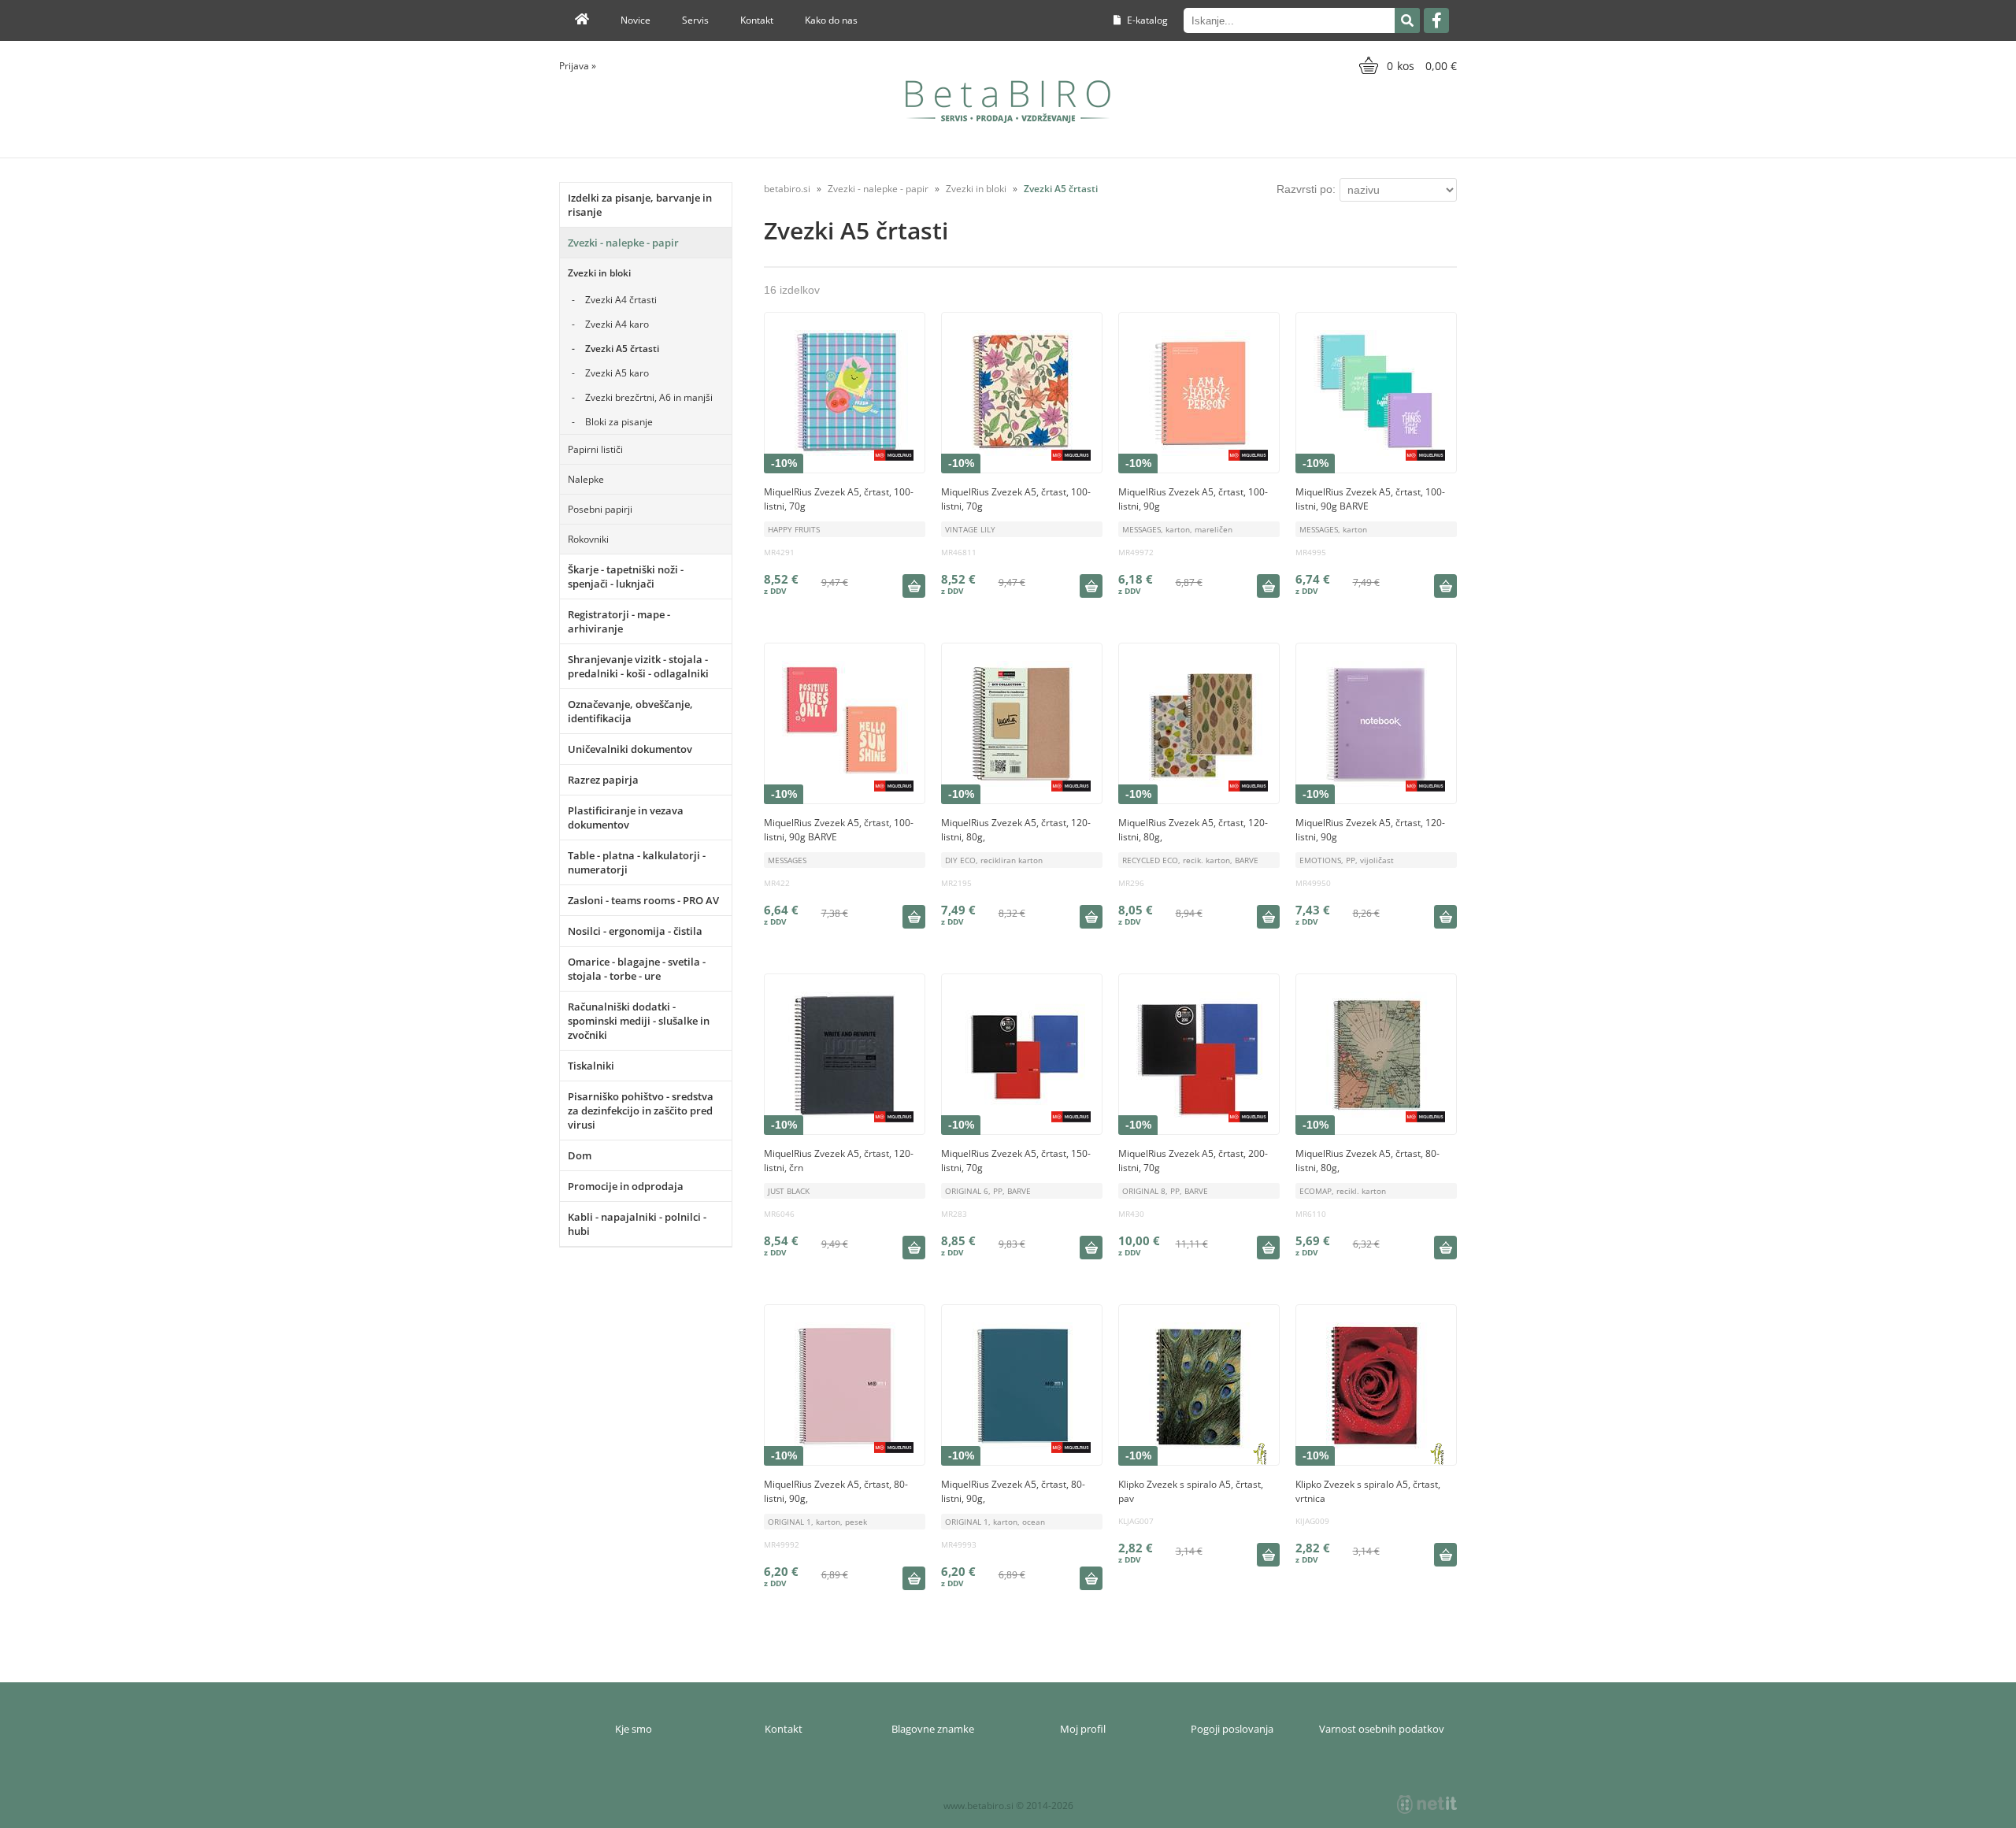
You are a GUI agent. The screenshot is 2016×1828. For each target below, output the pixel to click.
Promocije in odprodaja (626, 1186)
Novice (636, 20)
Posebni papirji (600, 509)
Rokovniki (588, 539)
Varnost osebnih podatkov (1382, 1729)
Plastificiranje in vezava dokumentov (626, 818)
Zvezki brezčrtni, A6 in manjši (649, 397)
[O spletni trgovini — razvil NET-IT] (1427, 1804)
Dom (580, 1155)
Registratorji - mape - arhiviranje (619, 621)
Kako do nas (831, 20)
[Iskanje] (1407, 20)
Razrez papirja (603, 780)
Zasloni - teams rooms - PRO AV (643, 900)
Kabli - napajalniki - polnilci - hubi (637, 1224)
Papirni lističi (595, 449)
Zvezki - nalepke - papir (623, 243)
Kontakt (757, 20)
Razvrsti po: (1306, 189)
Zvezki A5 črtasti (622, 349)
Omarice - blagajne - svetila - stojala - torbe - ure (637, 969)
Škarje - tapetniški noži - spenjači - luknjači (626, 577)
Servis (695, 20)
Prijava (578, 66)
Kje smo (634, 1729)
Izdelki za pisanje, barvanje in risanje (640, 205)
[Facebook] (1436, 20)
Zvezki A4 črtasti (621, 300)
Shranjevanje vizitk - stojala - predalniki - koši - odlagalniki (638, 666)
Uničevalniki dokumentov (630, 749)
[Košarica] (1406, 65)
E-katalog (1146, 20)
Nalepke (586, 479)
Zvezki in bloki (599, 273)
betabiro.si (787, 189)
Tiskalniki (591, 1066)
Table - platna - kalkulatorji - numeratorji (637, 862)
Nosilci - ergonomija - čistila (635, 931)
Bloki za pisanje (619, 422)
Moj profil (1083, 1729)
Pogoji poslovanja (1232, 1729)
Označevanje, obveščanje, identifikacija (630, 711)
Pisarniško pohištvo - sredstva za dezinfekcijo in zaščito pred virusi (641, 1111)
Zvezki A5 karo (617, 373)
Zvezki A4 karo (617, 324)
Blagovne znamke (933, 1729)
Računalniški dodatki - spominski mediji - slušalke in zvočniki (639, 1021)
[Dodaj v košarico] (913, 586)
